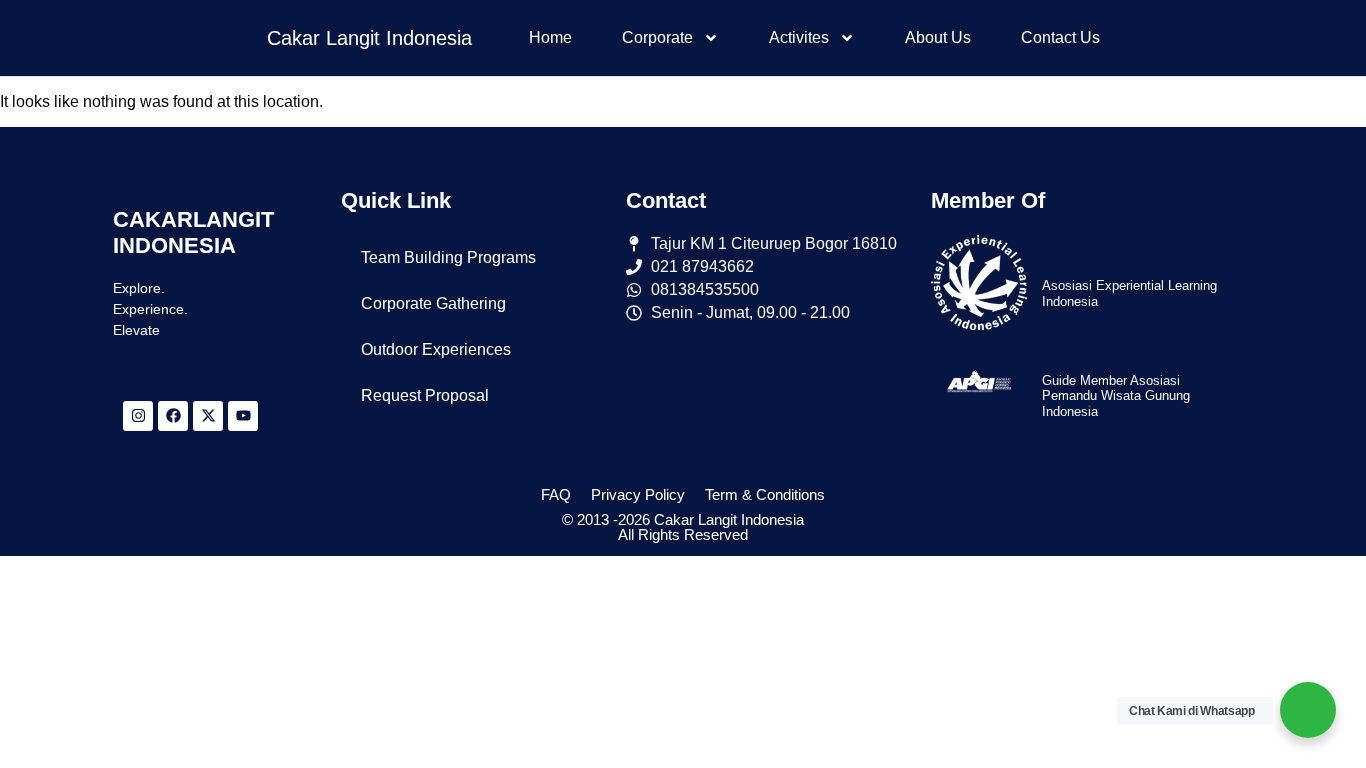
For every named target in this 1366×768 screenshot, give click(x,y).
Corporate (657, 37)
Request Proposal (425, 395)
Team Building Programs (448, 257)
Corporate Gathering (433, 303)
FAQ (556, 494)
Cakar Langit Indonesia (369, 38)
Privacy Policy (638, 494)
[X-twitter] (208, 416)
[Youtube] (243, 416)
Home (550, 37)
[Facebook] (173, 416)
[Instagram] (138, 416)
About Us (938, 37)
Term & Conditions (765, 494)
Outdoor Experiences (436, 349)
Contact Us (1060, 37)
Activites (799, 37)
